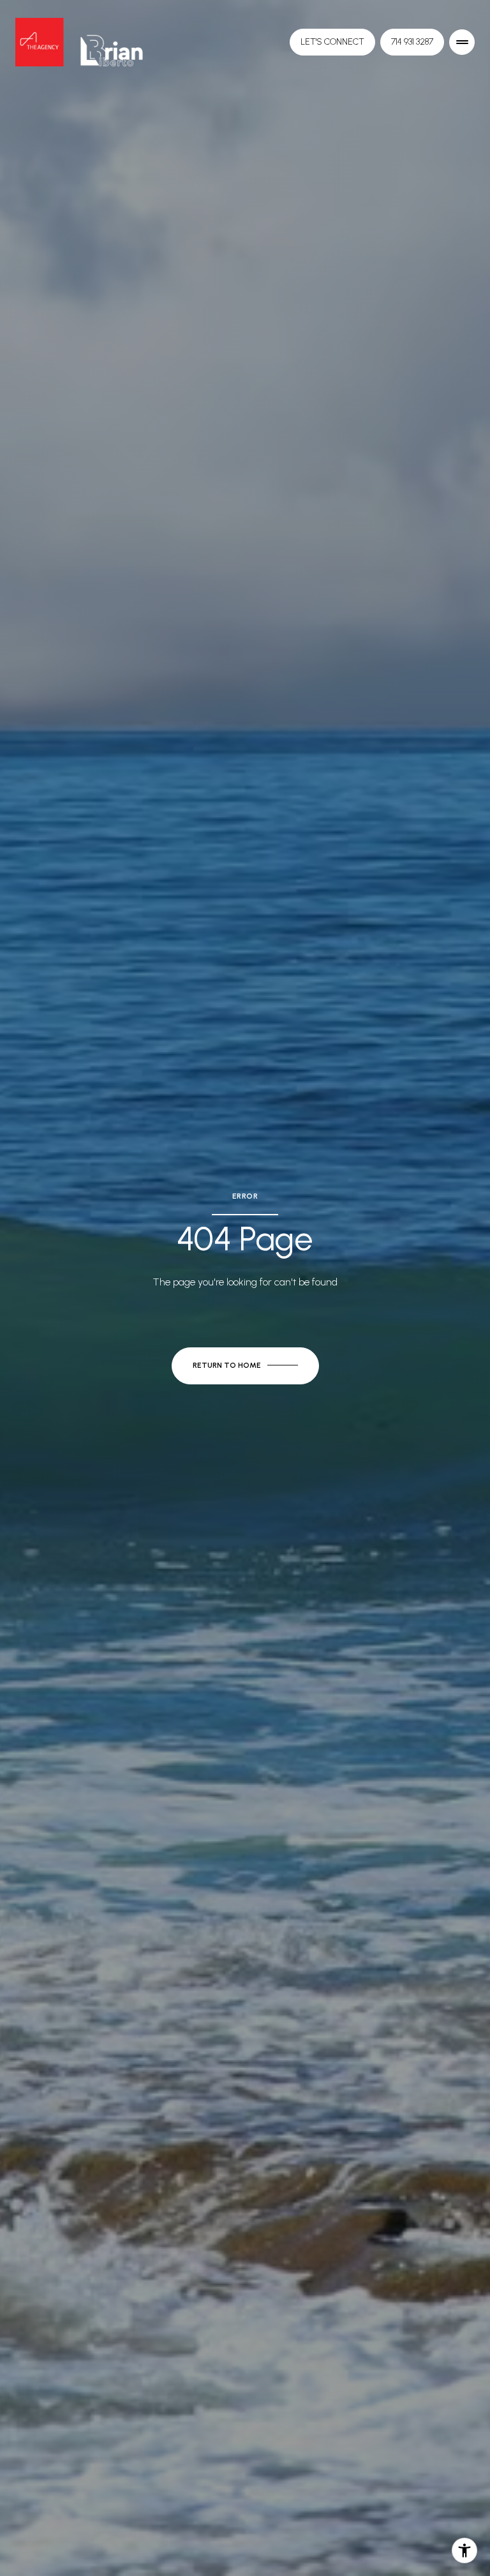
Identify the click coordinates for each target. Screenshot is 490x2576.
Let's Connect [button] (332, 42)
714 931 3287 (412, 42)
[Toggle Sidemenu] (462, 42)
